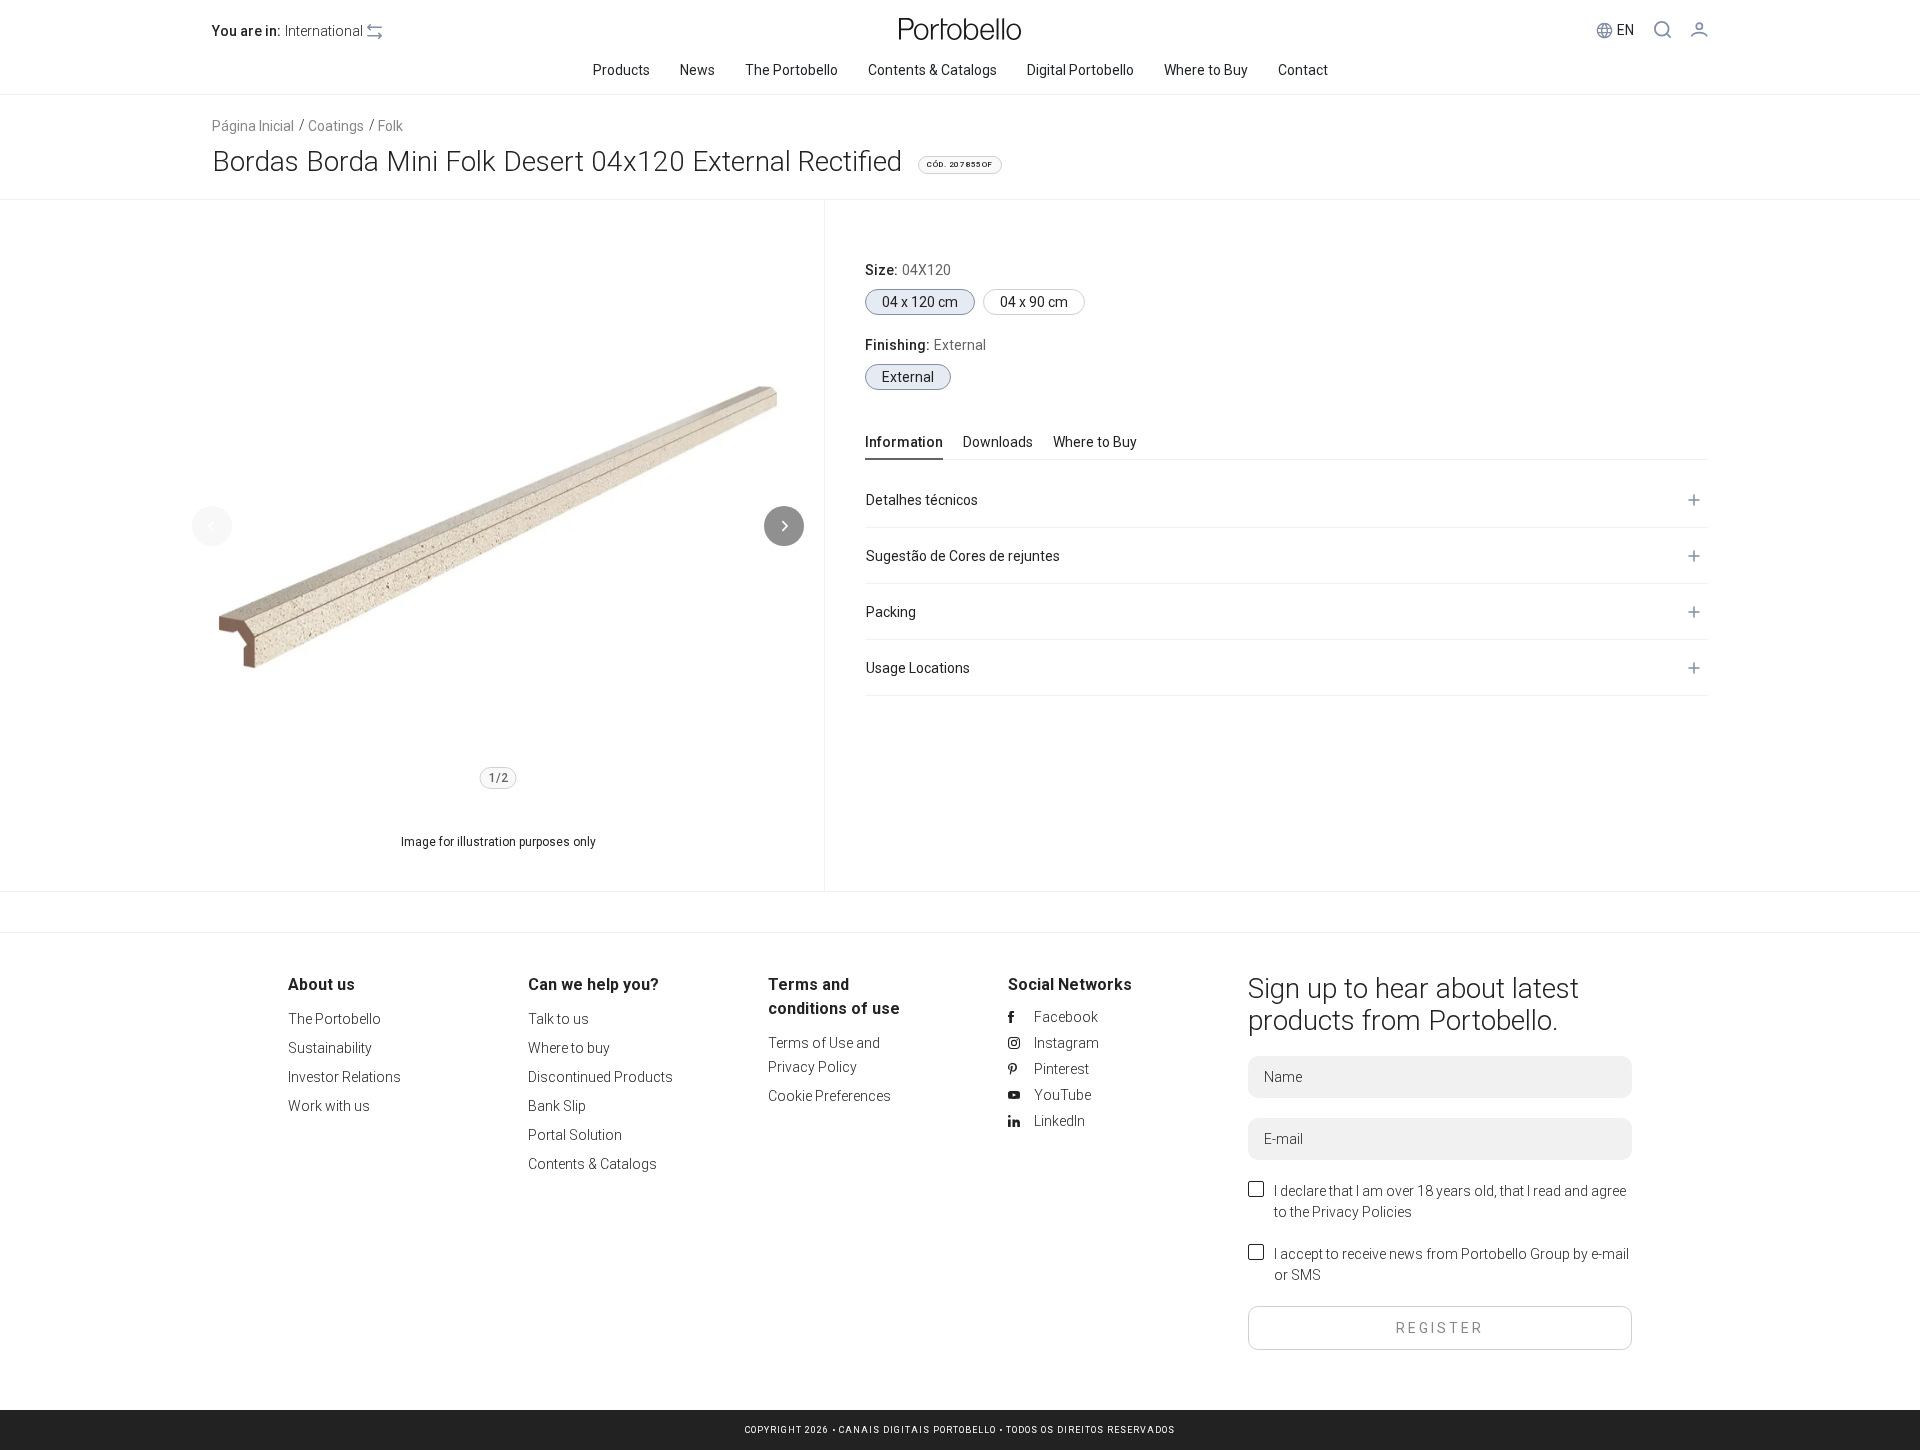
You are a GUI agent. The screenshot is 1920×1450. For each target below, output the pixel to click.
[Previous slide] (212, 526)
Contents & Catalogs (592, 1164)
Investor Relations (344, 1077)
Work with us (329, 1106)
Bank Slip (557, 1106)
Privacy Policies (1362, 1212)
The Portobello (334, 1019)
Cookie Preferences (829, 1096)
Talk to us (558, 1019)
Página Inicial (253, 126)
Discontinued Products (600, 1077)
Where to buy (569, 1048)
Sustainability (330, 1048)
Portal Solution (575, 1135)
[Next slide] (784, 526)
